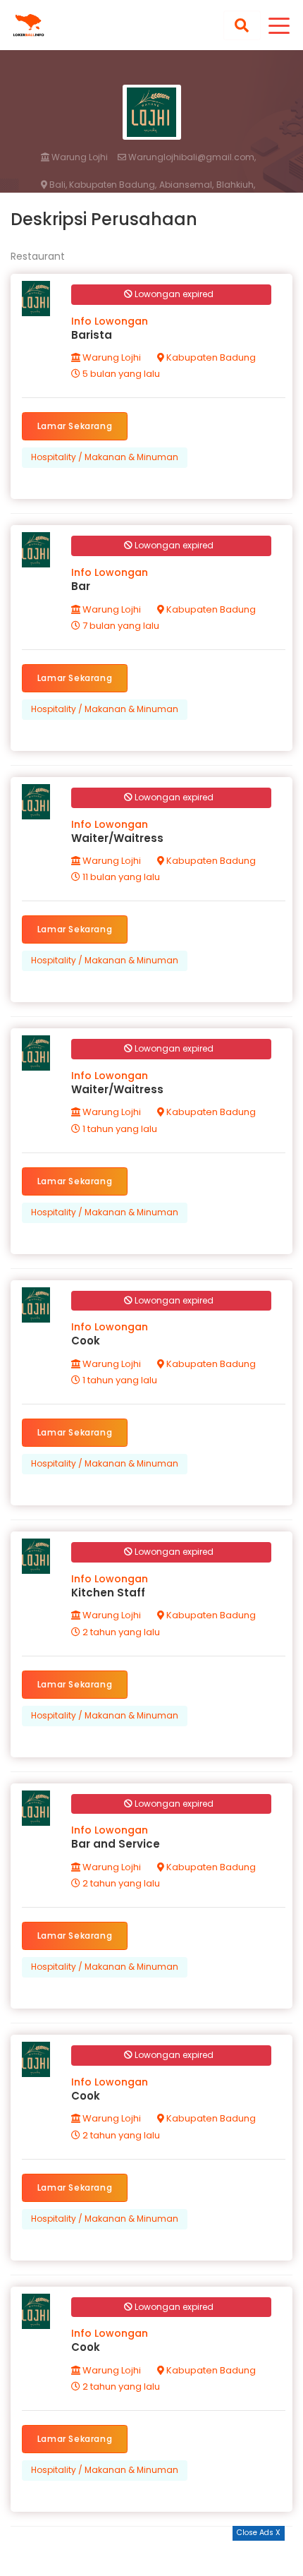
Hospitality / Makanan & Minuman (105, 457)
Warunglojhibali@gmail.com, (191, 157)
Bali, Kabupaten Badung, (102, 185)
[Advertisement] (151, 2558)
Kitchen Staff (108, 1593)
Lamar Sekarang (75, 426)
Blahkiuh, (236, 185)
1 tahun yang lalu (119, 1129)
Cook (86, 1341)
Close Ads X (259, 2533)
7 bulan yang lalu (120, 626)
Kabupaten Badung (210, 357)
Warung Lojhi (79, 157)
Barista (92, 335)
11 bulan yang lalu (120, 877)
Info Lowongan (110, 321)
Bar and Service (116, 1844)
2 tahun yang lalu (120, 1632)
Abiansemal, (186, 185)
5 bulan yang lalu (120, 374)
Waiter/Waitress (117, 838)
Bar (81, 586)
